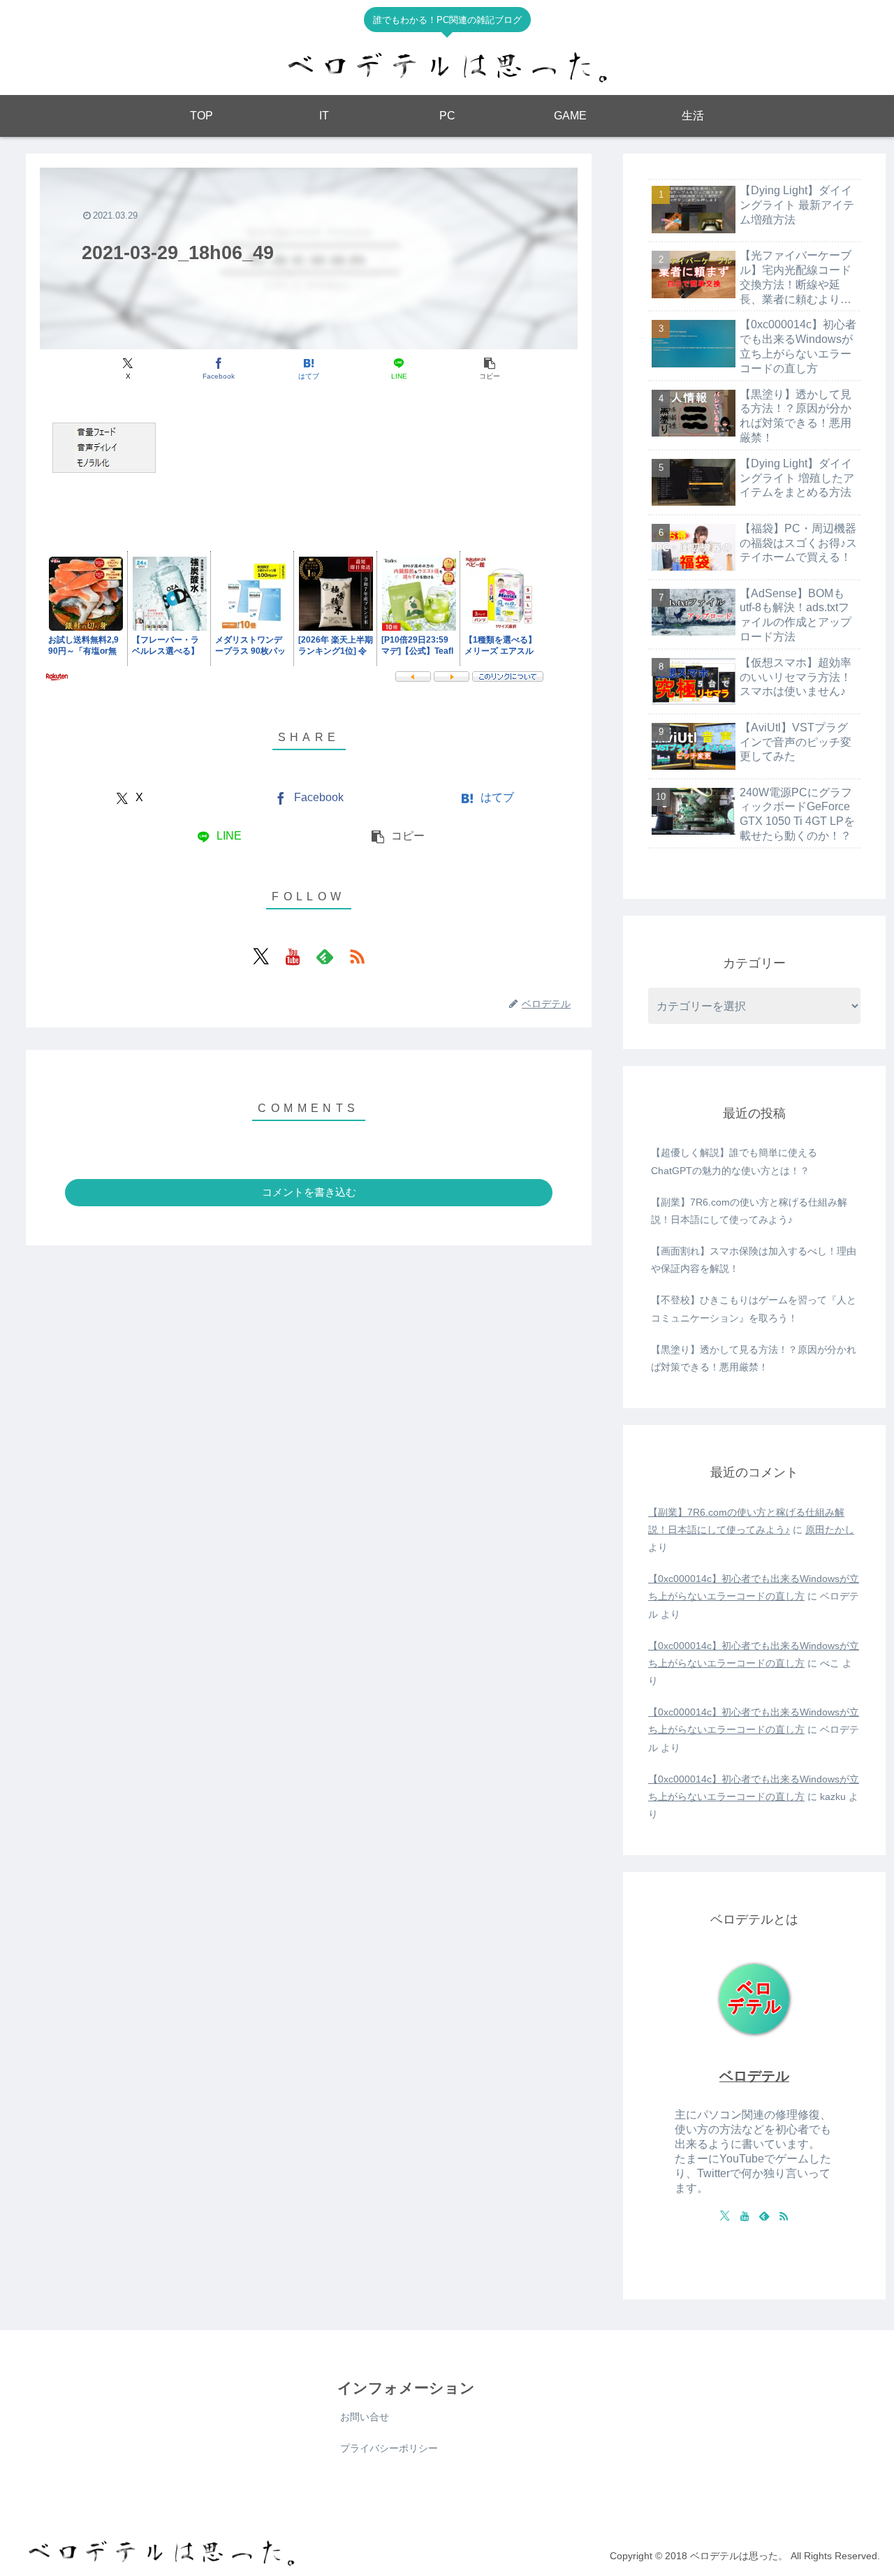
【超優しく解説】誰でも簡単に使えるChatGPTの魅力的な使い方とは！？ (734, 1161)
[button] (489, 369)
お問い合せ (365, 2417)
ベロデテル (754, 2076)
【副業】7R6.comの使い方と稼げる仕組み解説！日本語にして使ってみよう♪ (749, 1211)
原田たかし (830, 1530)
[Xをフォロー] (261, 956)
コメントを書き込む (309, 1192)
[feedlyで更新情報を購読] (325, 956)
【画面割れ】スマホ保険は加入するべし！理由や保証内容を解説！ (754, 1260)
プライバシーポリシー (389, 2448)
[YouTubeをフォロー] (293, 956)
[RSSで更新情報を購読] (357, 956)
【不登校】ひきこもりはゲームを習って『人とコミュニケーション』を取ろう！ (754, 1309)
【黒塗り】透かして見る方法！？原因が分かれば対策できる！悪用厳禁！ (754, 1358)
